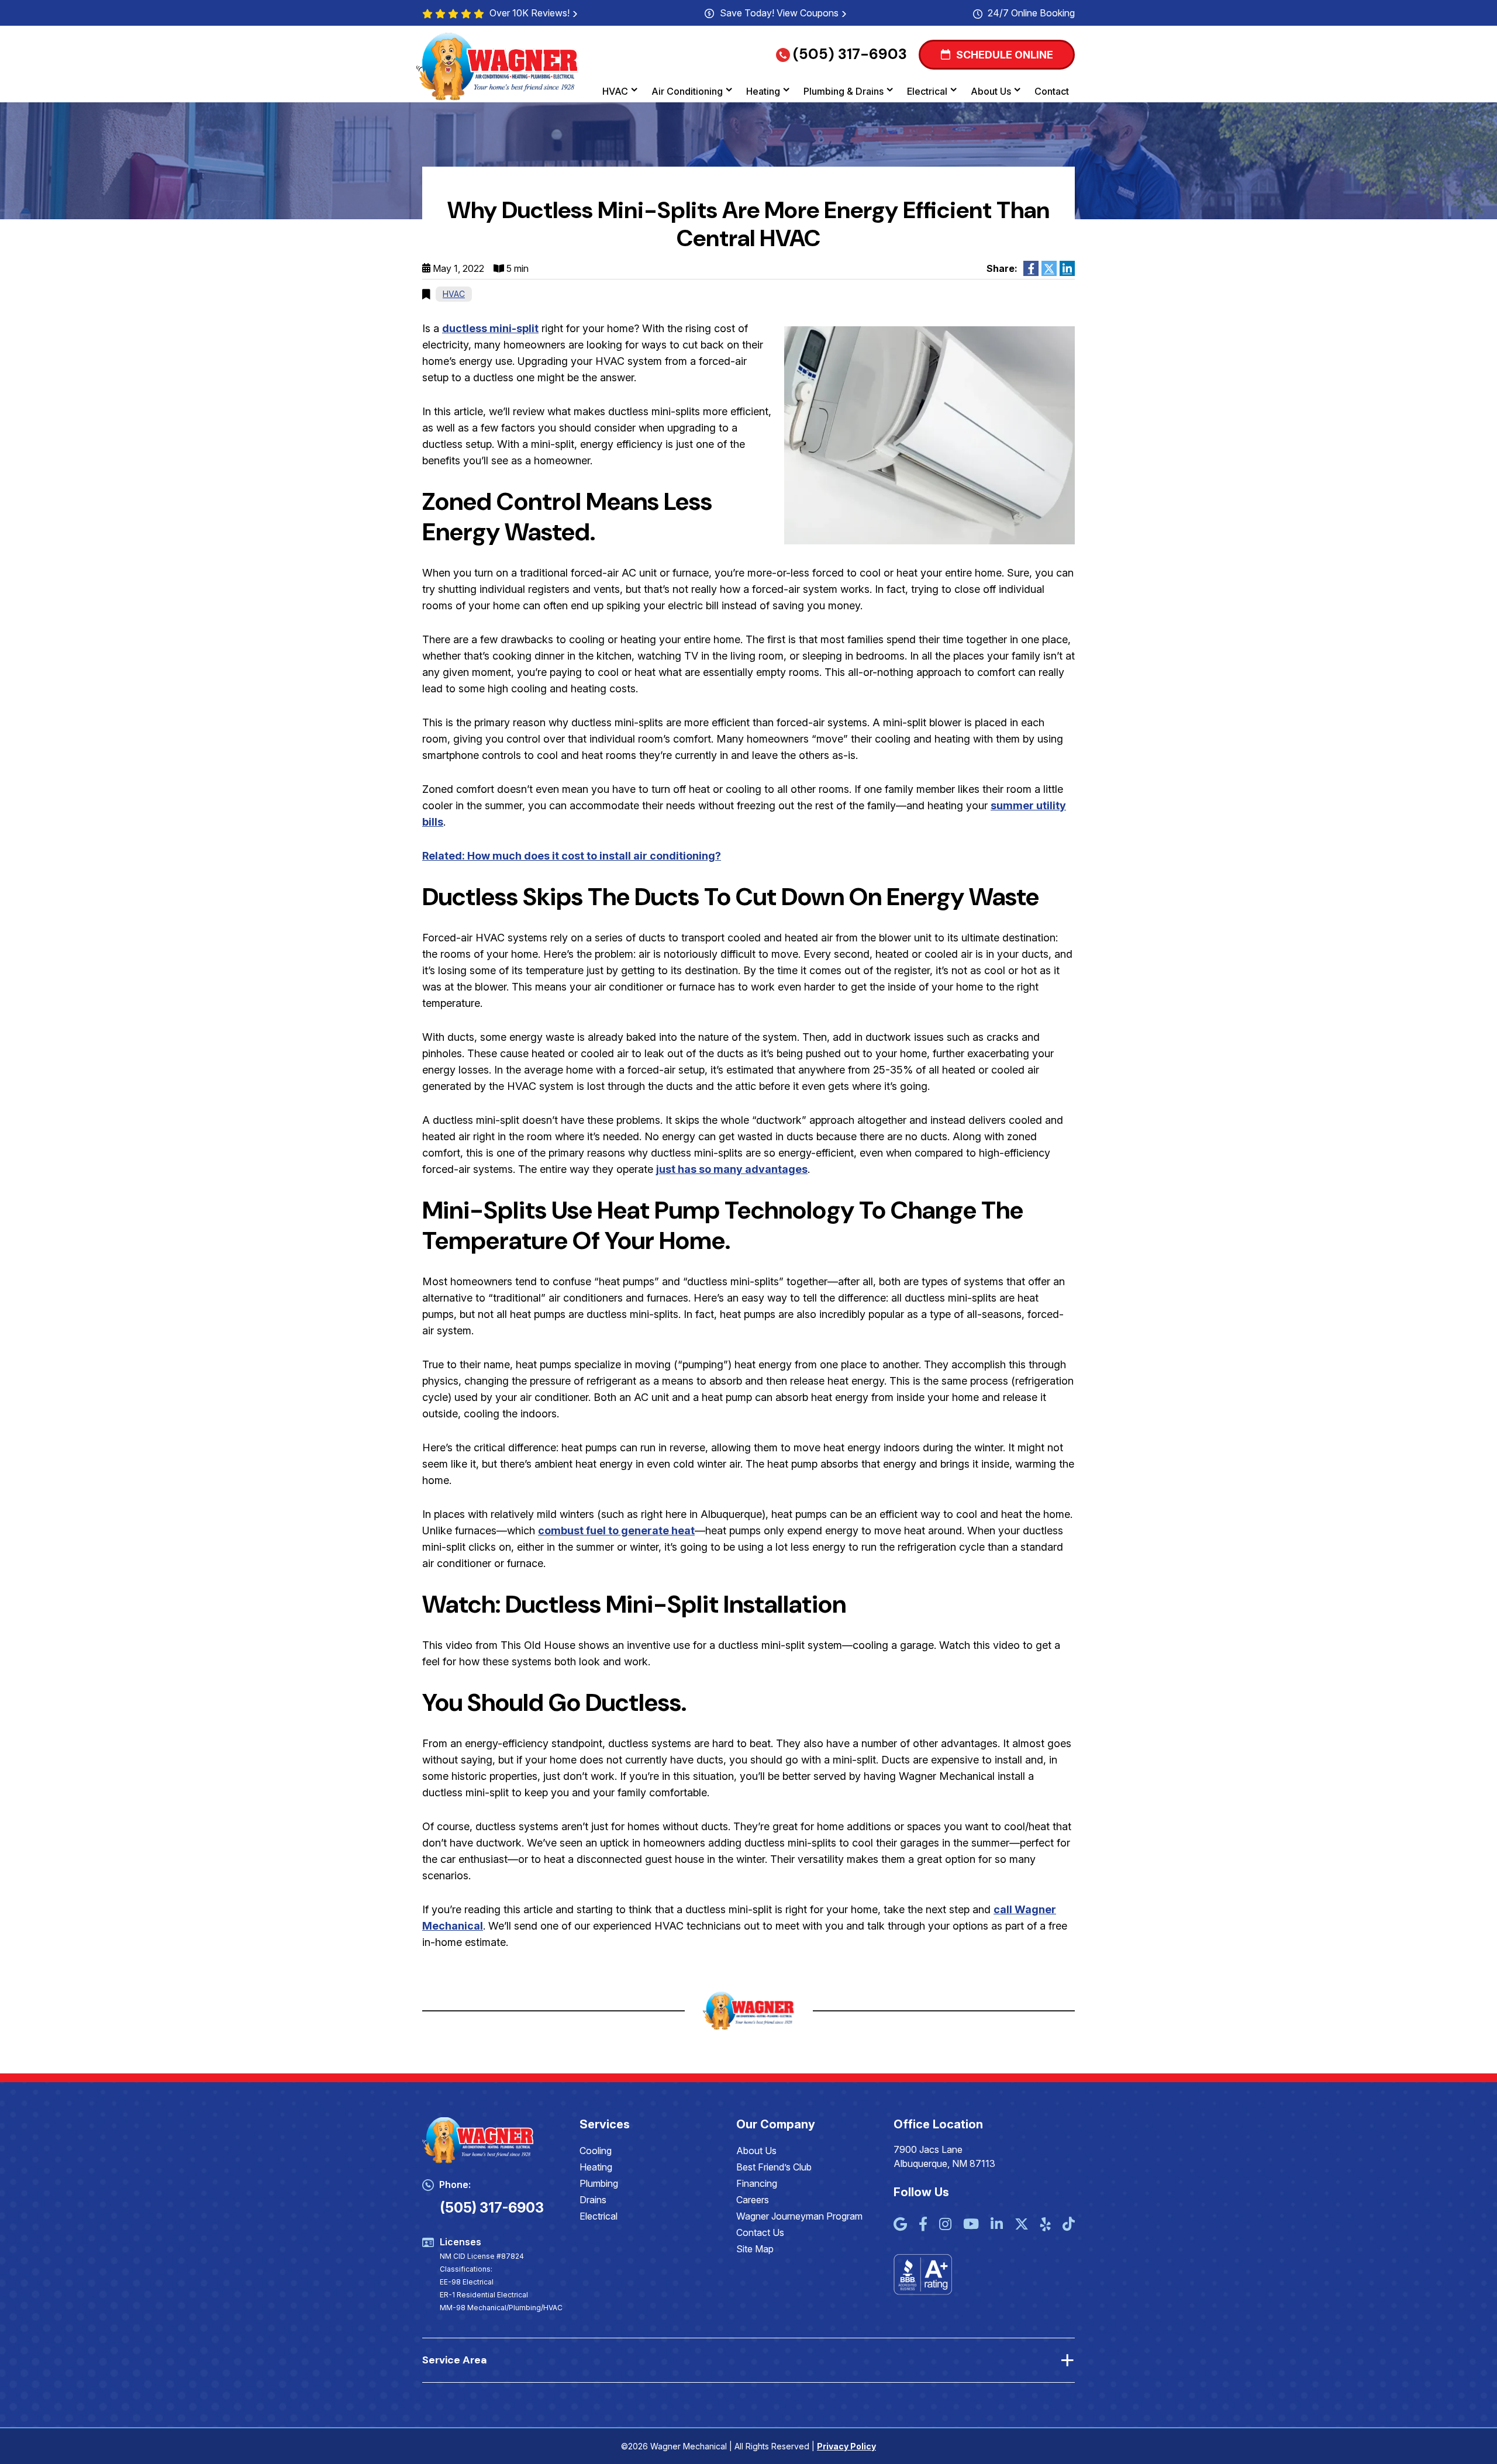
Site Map (755, 2249)
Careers (753, 2200)
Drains (593, 2200)
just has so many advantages (732, 1169)
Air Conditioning (687, 91)
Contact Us (760, 2232)
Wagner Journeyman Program (799, 2216)
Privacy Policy (846, 2446)
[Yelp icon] (1046, 2225)
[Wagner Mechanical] (498, 66)
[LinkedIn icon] (997, 2225)
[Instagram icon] (945, 2225)
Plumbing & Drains (844, 91)
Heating (763, 91)
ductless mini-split (490, 328)
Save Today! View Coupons (779, 13)
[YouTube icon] (971, 2225)
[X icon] (1022, 2225)
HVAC (615, 91)
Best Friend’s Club (774, 2167)
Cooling (596, 2151)
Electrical (927, 91)
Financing (757, 2183)
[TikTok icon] (1069, 2225)
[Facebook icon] (923, 2225)
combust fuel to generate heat (616, 1530)
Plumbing (599, 2183)
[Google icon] (900, 2225)
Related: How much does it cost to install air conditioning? (572, 856)
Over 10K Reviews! (530, 13)
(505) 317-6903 (850, 54)
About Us (991, 91)
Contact (1052, 91)
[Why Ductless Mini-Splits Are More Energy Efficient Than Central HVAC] (929, 435)
